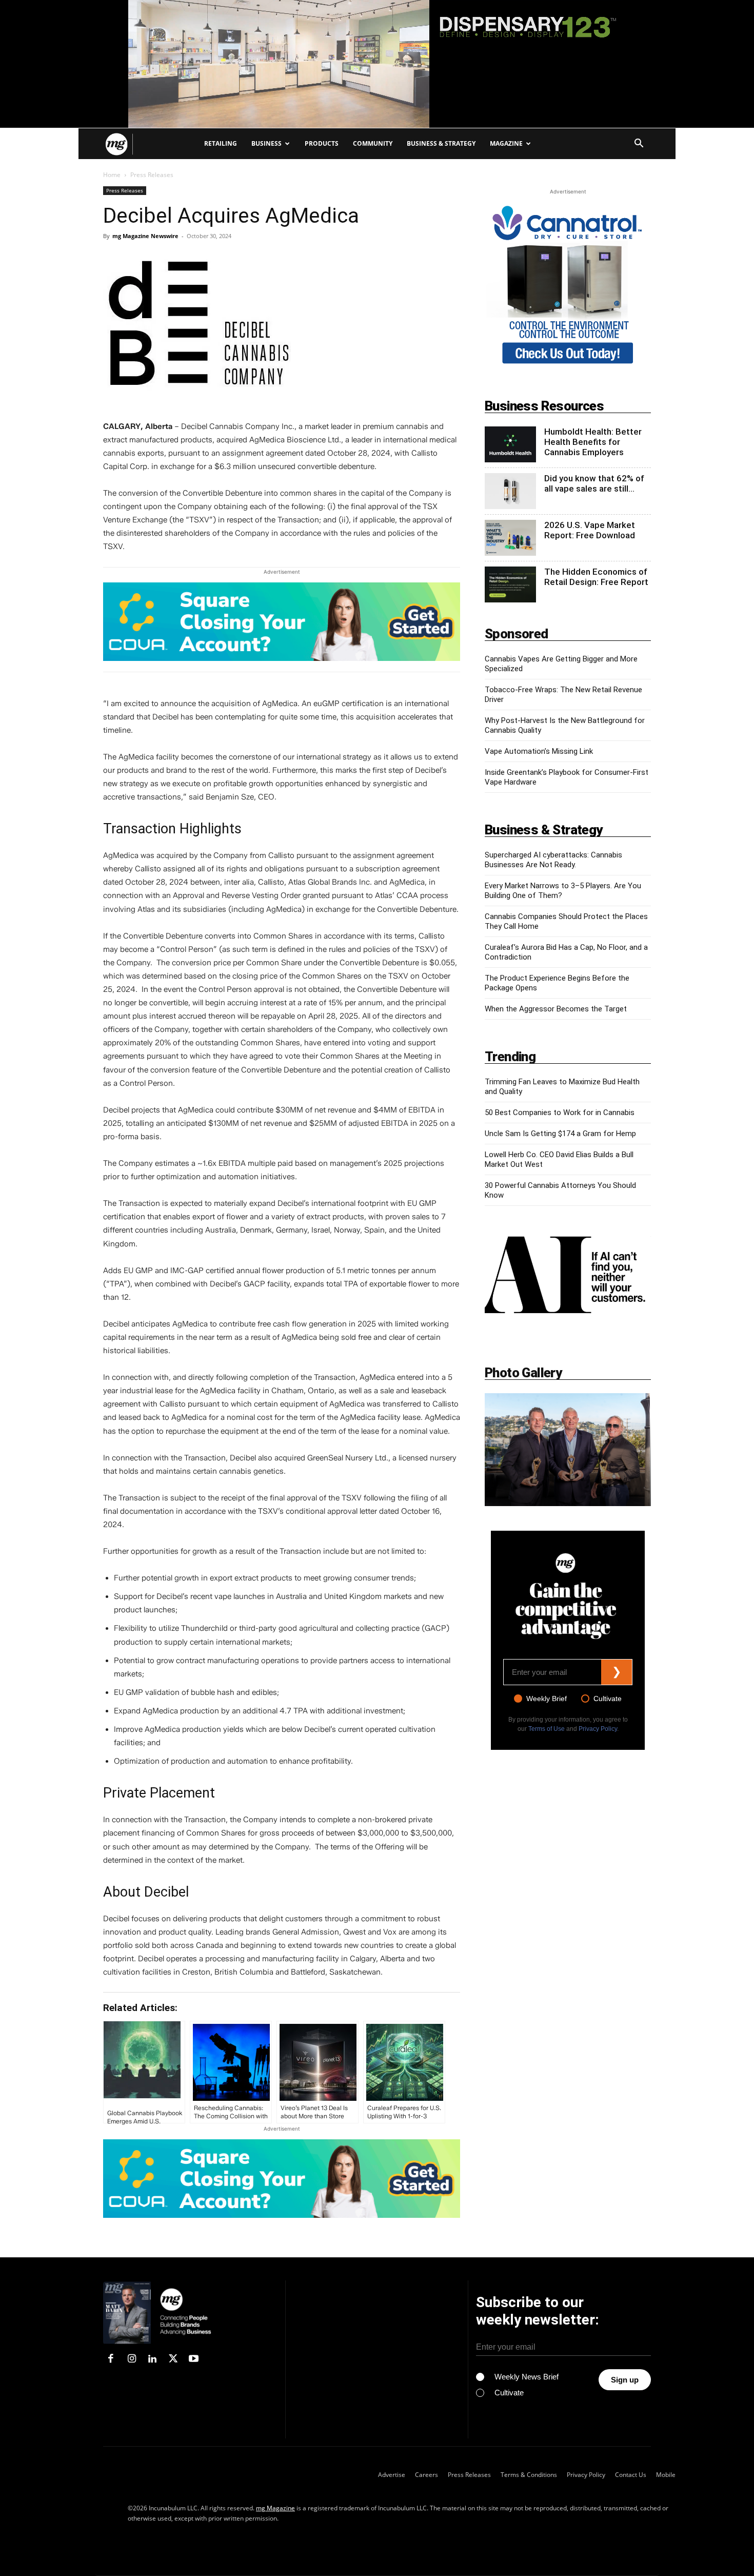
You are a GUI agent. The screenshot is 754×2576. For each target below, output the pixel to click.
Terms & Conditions (529, 2475)
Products (322, 143)
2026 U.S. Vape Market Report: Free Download (590, 530)
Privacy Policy (598, 1729)
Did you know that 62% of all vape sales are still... (594, 483)
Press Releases (125, 190)
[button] (639, 144)
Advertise (392, 2475)
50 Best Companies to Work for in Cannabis (560, 1113)
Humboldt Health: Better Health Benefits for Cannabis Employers (593, 442)
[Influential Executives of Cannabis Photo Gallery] (568, 1450)
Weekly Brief (547, 1699)
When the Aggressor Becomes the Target (556, 1009)
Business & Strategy (441, 143)
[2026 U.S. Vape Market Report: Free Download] (510, 538)
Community (373, 143)
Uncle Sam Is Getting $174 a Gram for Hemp (560, 1134)
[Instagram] (131, 2359)
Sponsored (517, 634)
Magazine (506, 143)
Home (112, 175)
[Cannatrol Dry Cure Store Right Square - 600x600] (568, 285)
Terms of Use (547, 1729)
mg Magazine (275, 2508)
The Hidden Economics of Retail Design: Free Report (596, 577)
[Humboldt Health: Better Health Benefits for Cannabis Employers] (510, 444)
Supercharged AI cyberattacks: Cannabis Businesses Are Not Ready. (553, 860)
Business (266, 143)
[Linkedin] (152, 2359)
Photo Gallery (523, 1373)
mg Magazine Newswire (145, 236)
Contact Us (631, 2475)
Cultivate (608, 1699)
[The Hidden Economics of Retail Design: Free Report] (510, 584)
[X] (173, 2359)
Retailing (221, 143)
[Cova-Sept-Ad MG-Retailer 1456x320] (282, 627)
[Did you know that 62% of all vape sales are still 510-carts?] (510, 491)
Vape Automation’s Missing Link (539, 751)
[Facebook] (111, 2359)
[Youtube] (194, 2359)
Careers (426, 2475)
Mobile (666, 2475)
